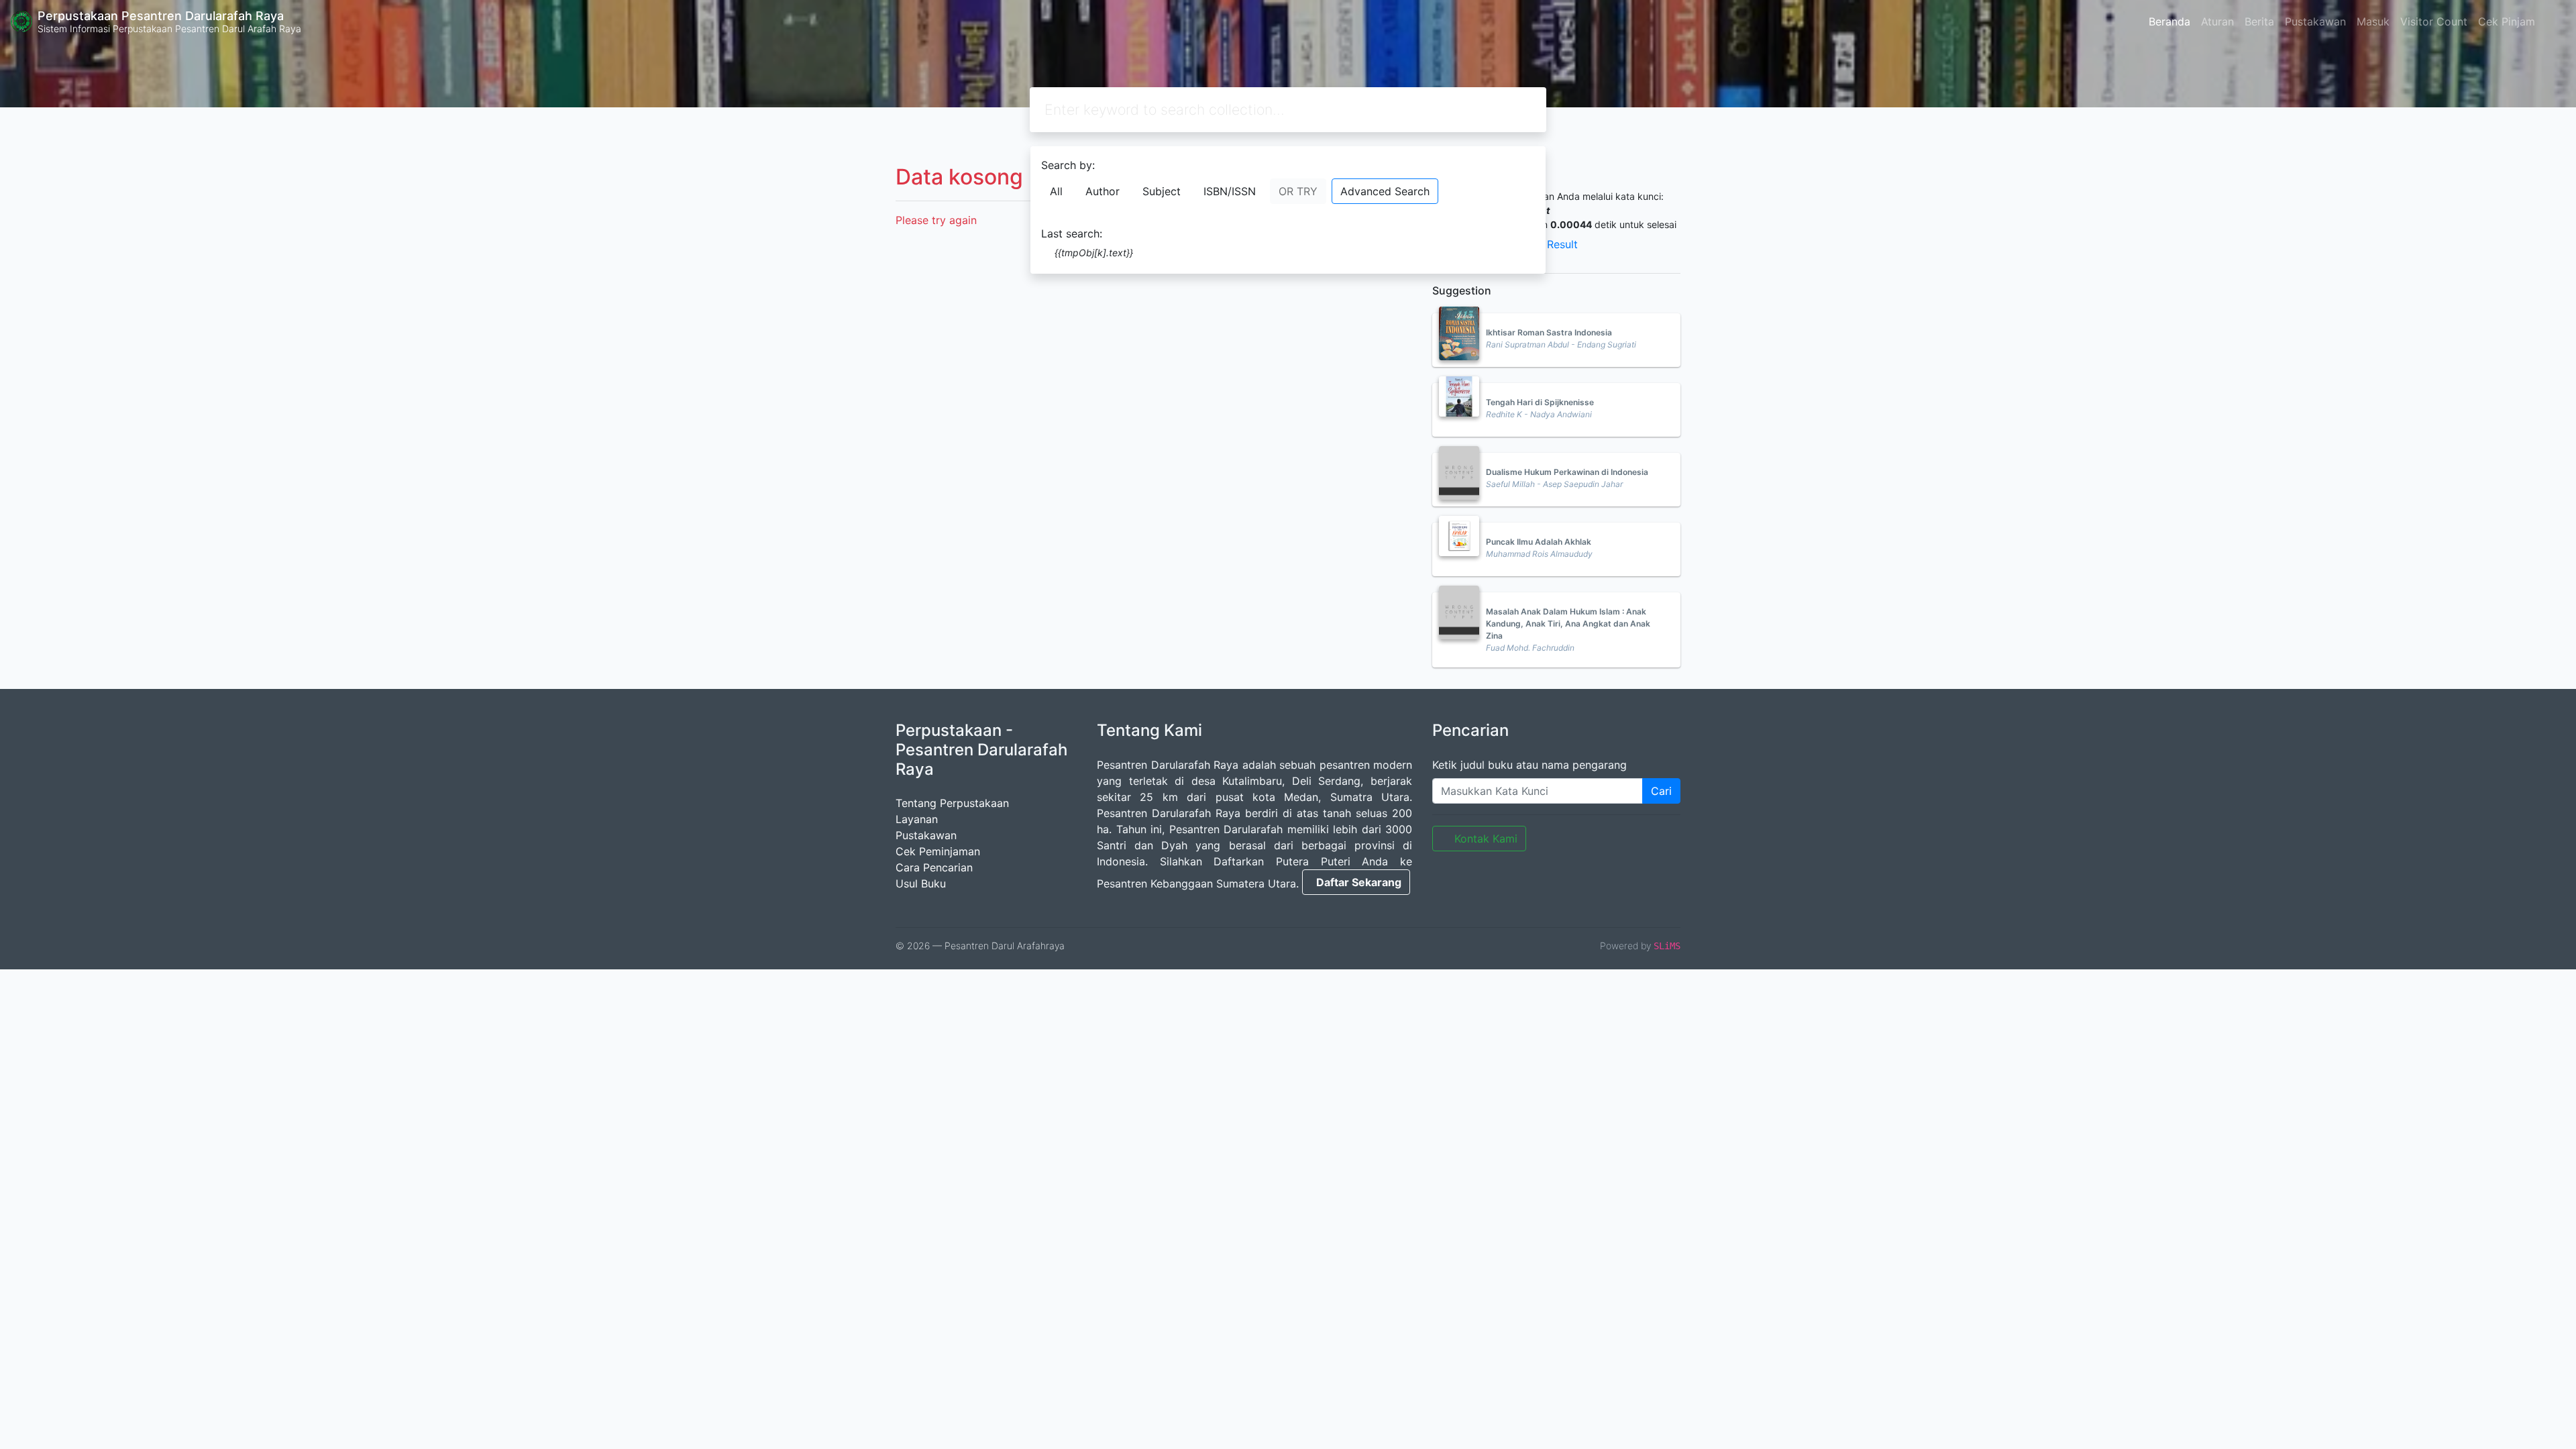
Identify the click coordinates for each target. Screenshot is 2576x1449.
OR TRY (1298, 191)
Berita (2259, 21)
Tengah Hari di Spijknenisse (1540, 402)
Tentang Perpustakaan (952, 803)
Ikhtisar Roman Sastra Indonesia (1549, 332)
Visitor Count (2434, 21)
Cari (1661, 791)
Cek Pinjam (2507, 21)
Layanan (917, 819)
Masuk (2373, 21)
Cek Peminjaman (938, 851)
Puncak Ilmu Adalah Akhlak (1539, 542)
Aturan (2217, 21)
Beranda (2169, 21)
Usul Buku (921, 883)
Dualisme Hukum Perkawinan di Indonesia (1567, 472)
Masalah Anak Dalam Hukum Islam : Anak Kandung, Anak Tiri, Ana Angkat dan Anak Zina (1568, 624)
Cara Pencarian (934, 867)
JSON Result (1546, 244)
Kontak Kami (1486, 839)
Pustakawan (2315, 21)
